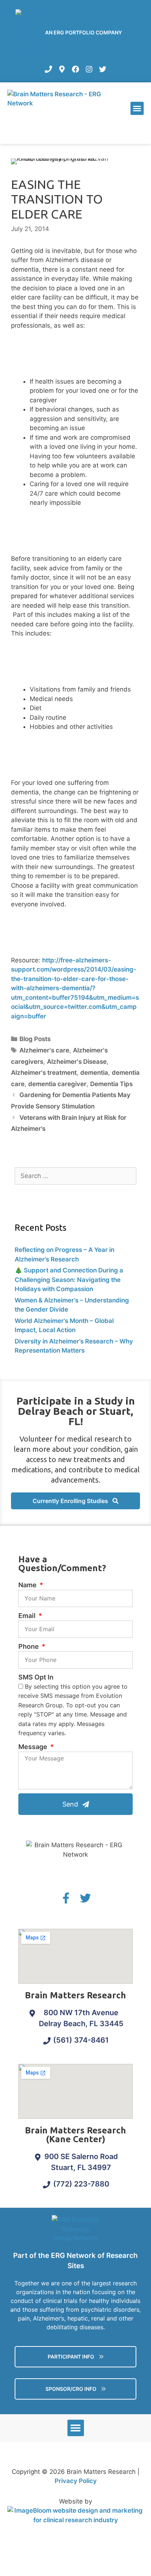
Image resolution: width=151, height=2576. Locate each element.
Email (28, 1616)
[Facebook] (75, 69)
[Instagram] (89, 69)
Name (28, 1585)
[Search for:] (75, 1176)
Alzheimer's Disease (77, 1062)
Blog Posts (35, 1039)
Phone (29, 1646)
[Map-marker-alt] (62, 69)
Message (34, 1747)
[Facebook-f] (66, 1898)
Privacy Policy (76, 2481)
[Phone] (48, 69)
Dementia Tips (111, 1084)
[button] (137, 108)
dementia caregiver (57, 1084)
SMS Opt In (36, 1677)
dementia (94, 1073)
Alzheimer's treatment (44, 1073)
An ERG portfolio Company (84, 32)
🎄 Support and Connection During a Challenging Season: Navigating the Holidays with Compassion (69, 1280)
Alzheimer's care (44, 1050)
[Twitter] (103, 69)
